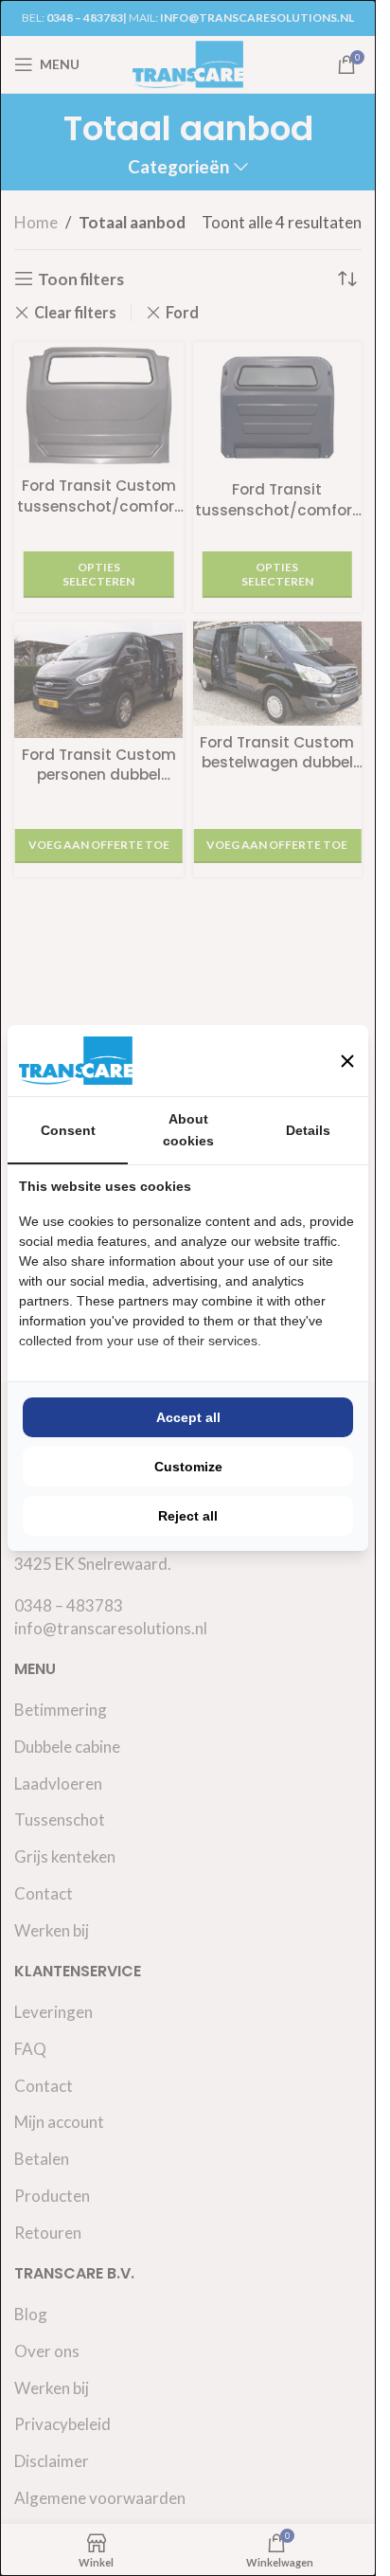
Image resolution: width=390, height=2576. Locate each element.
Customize (188, 1467)
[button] (347, 1061)
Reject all (188, 1516)
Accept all (188, 1417)
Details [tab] (308, 1130)
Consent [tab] (68, 1130)
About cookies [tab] (188, 1129)
